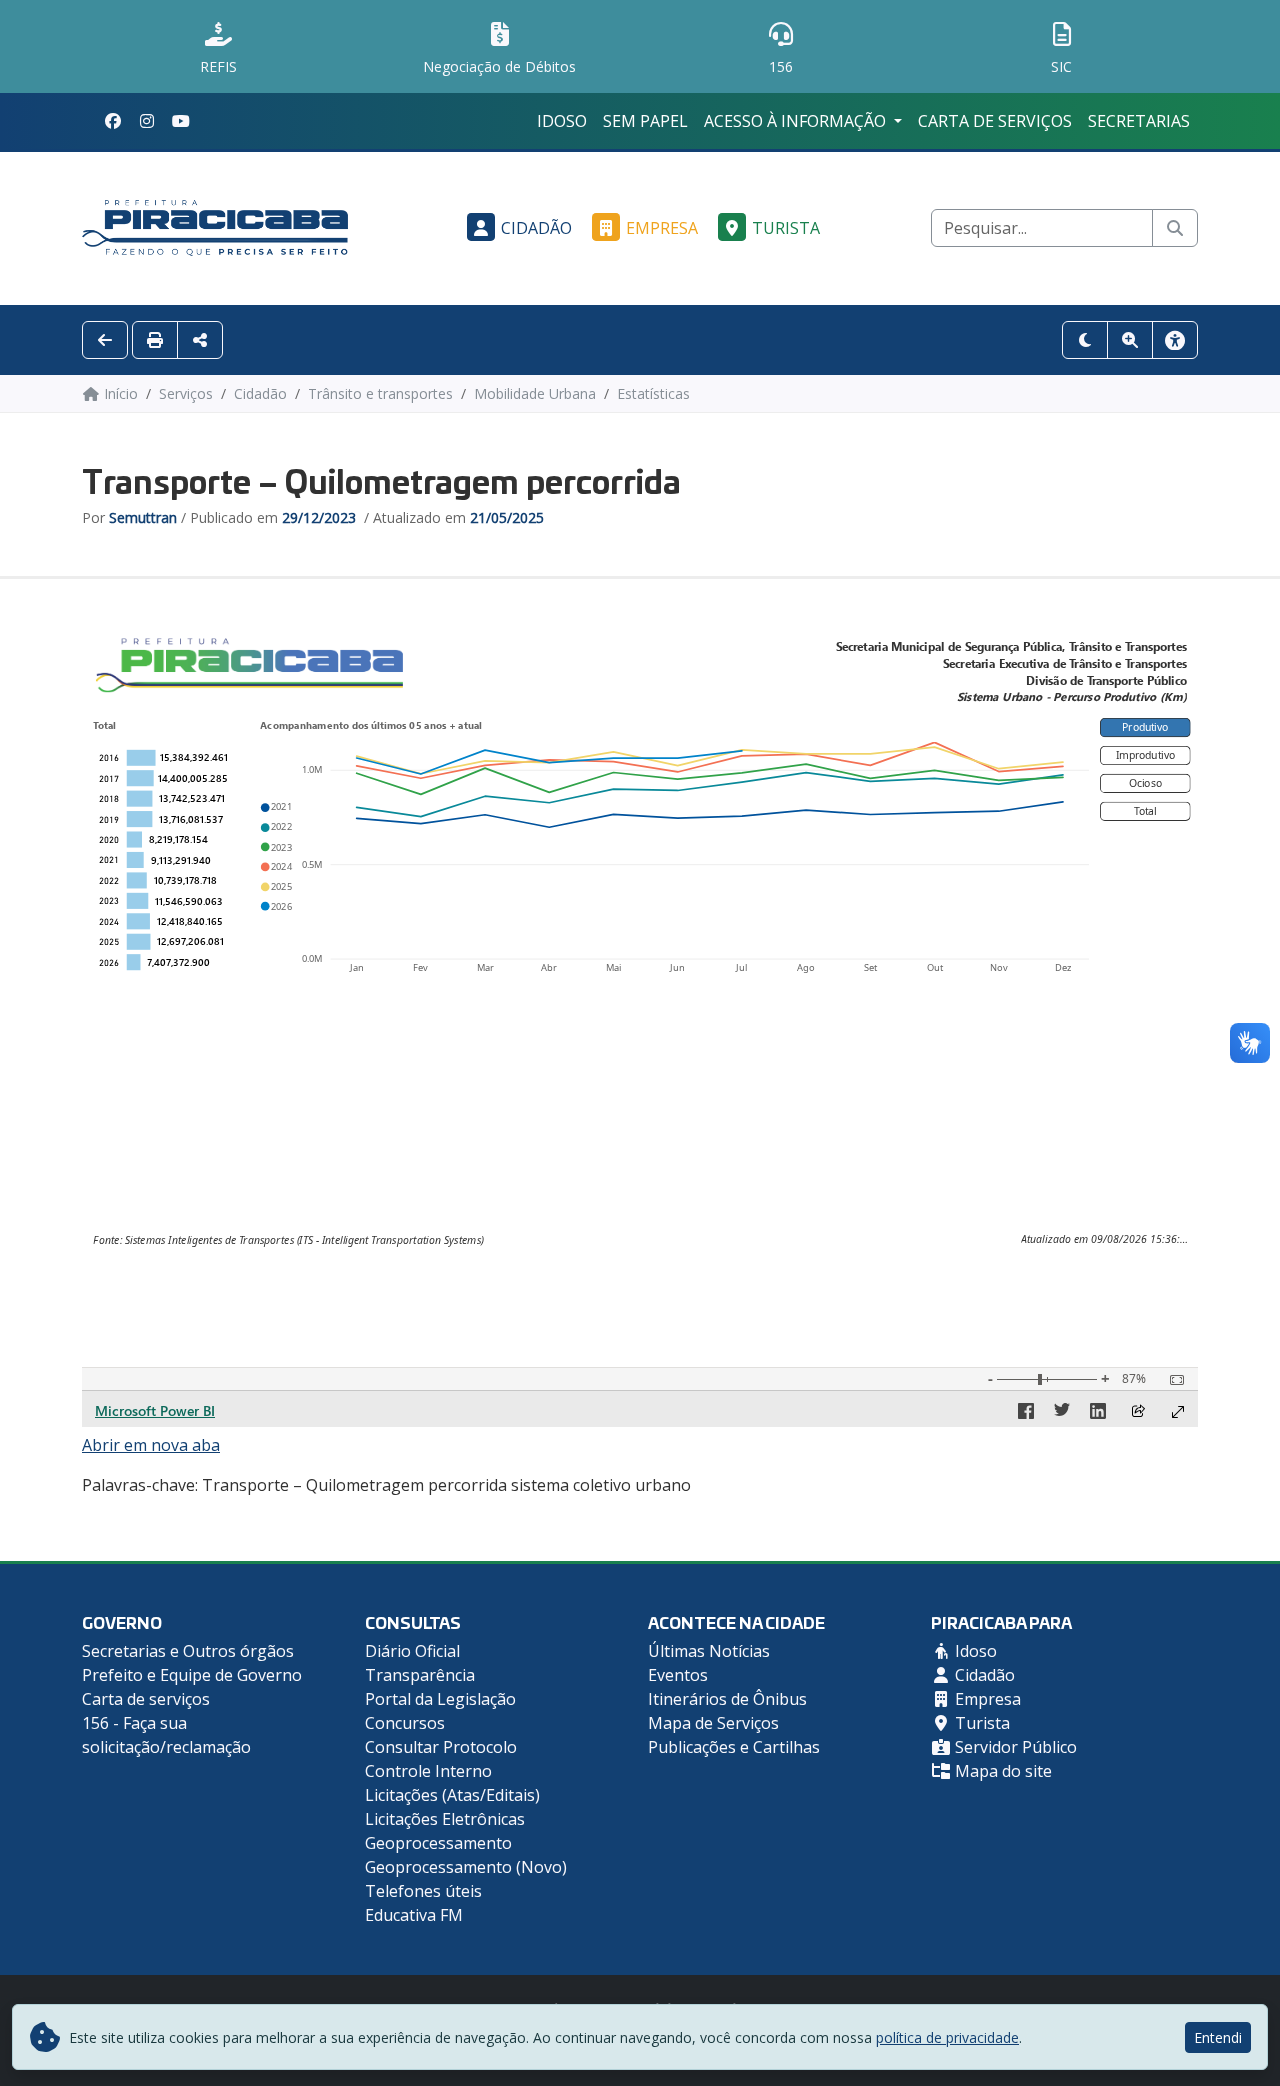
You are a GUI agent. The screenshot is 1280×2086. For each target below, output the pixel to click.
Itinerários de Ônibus (727, 1699)
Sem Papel (645, 121)
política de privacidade (947, 2037)
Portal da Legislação (440, 1699)
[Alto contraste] (1085, 340)
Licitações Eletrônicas (445, 1819)
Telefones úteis (423, 1891)
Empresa (662, 228)
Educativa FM (414, 1915)
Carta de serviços (995, 121)
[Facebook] (113, 121)
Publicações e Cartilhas (734, 1747)
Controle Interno (428, 1771)
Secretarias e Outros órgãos (188, 1651)
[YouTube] (181, 121)
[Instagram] (147, 121)
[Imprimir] (155, 340)
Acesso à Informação (797, 121)
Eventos (678, 1675)
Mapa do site (1001, 1771)
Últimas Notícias (709, 1651)
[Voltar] (105, 340)
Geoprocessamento (438, 1843)
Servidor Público (1014, 1747)
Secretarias (1139, 121)
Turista (786, 228)
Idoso (562, 121)
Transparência (420, 1675)
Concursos (405, 1723)
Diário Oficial (412, 1651)
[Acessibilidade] (1175, 340)
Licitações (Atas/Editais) (452, 1795)
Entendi (1218, 2037)
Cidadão (536, 228)
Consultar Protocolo (441, 1747)
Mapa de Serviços (713, 1723)
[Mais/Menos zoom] (1130, 340)
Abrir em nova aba (151, 1445)
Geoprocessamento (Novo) (466, 1867)
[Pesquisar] (1175, 228)
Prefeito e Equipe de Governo (192, 1675)
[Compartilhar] (200, 340)
